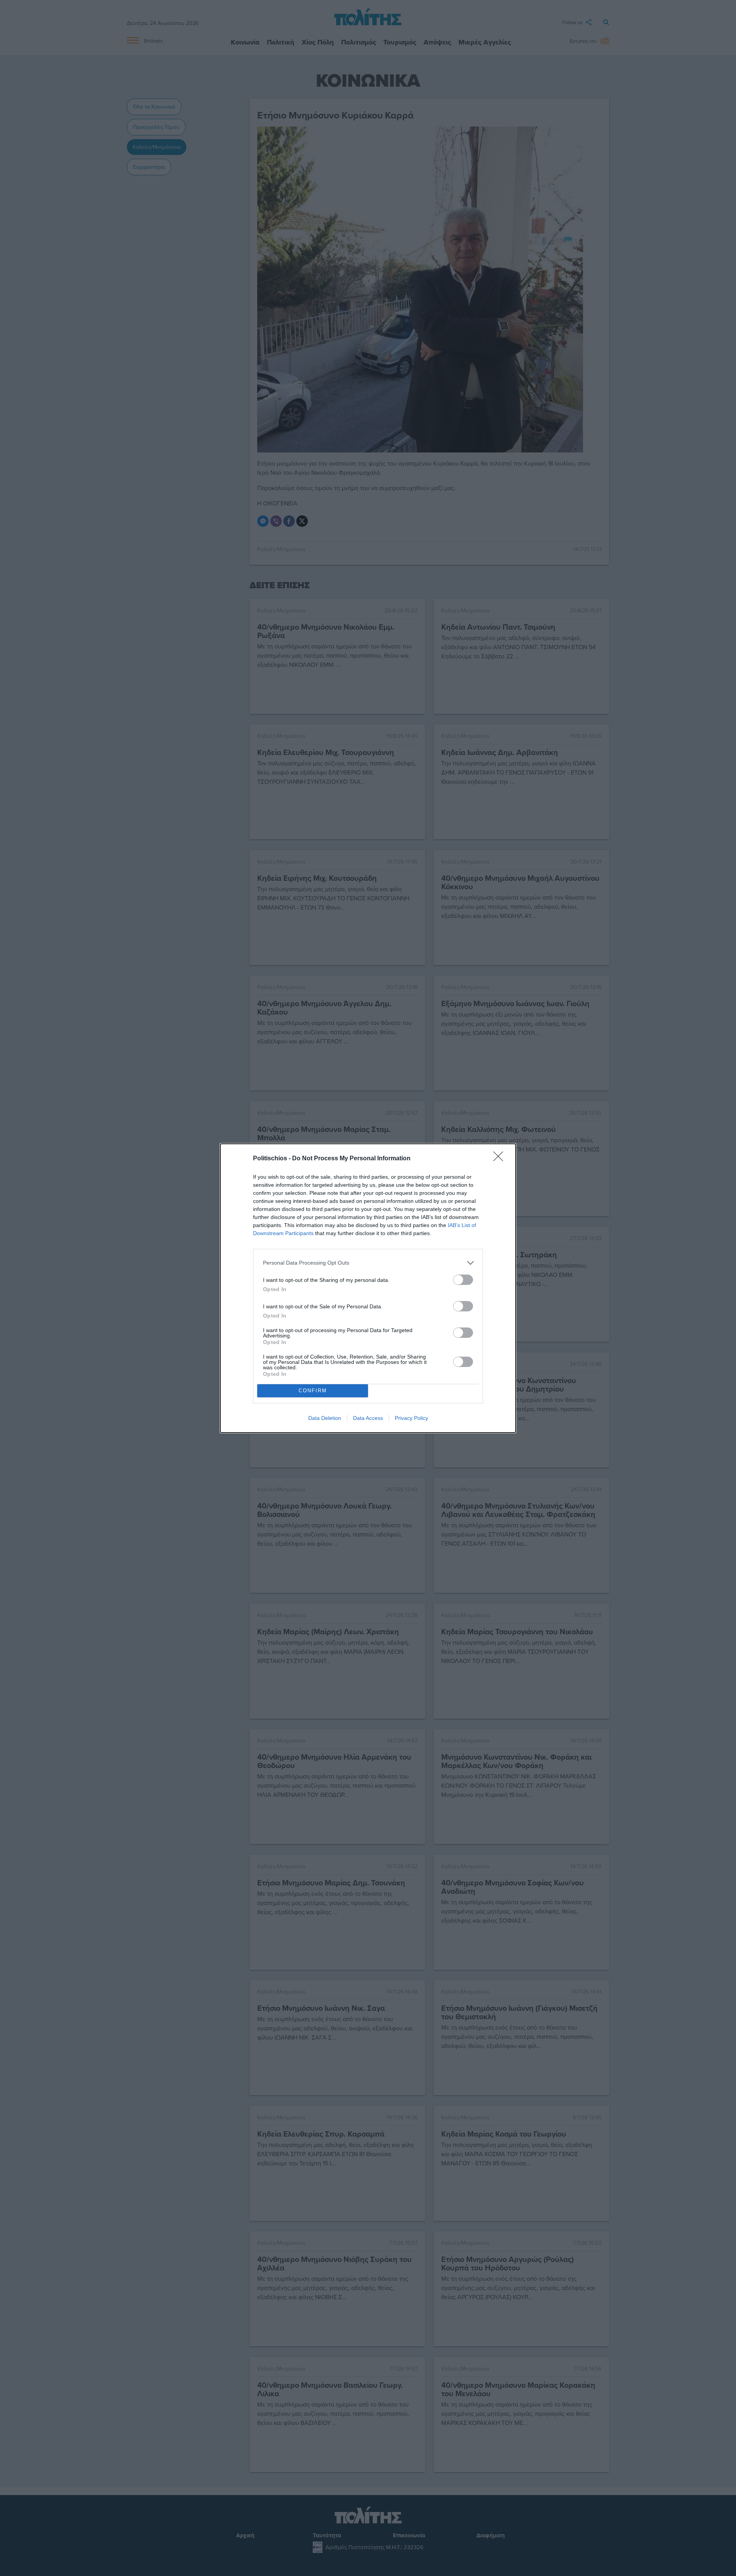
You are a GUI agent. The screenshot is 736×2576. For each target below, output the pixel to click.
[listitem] (368, 1263)
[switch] (463, 1280)
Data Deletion (325, 1418)
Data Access (368, 1418)
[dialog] (368, 1288)
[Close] (501, 1159)
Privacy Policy (412, 1418)
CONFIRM (313, 1391)
